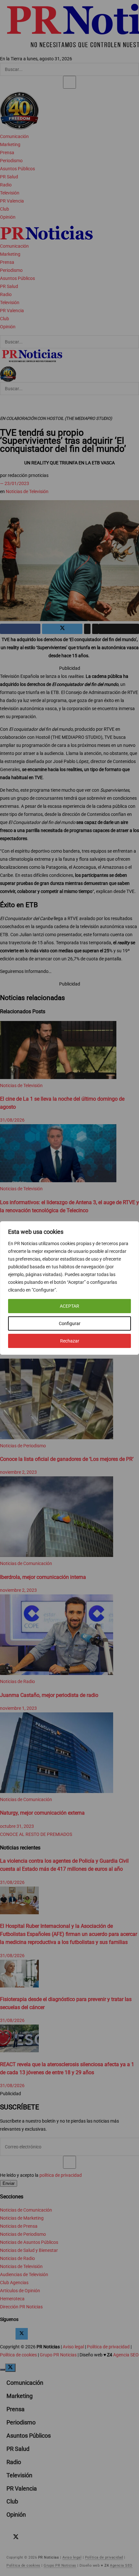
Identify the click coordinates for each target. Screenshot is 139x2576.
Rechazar (70, 1341)
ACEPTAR (69, 1306)
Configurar (70, 1323)
